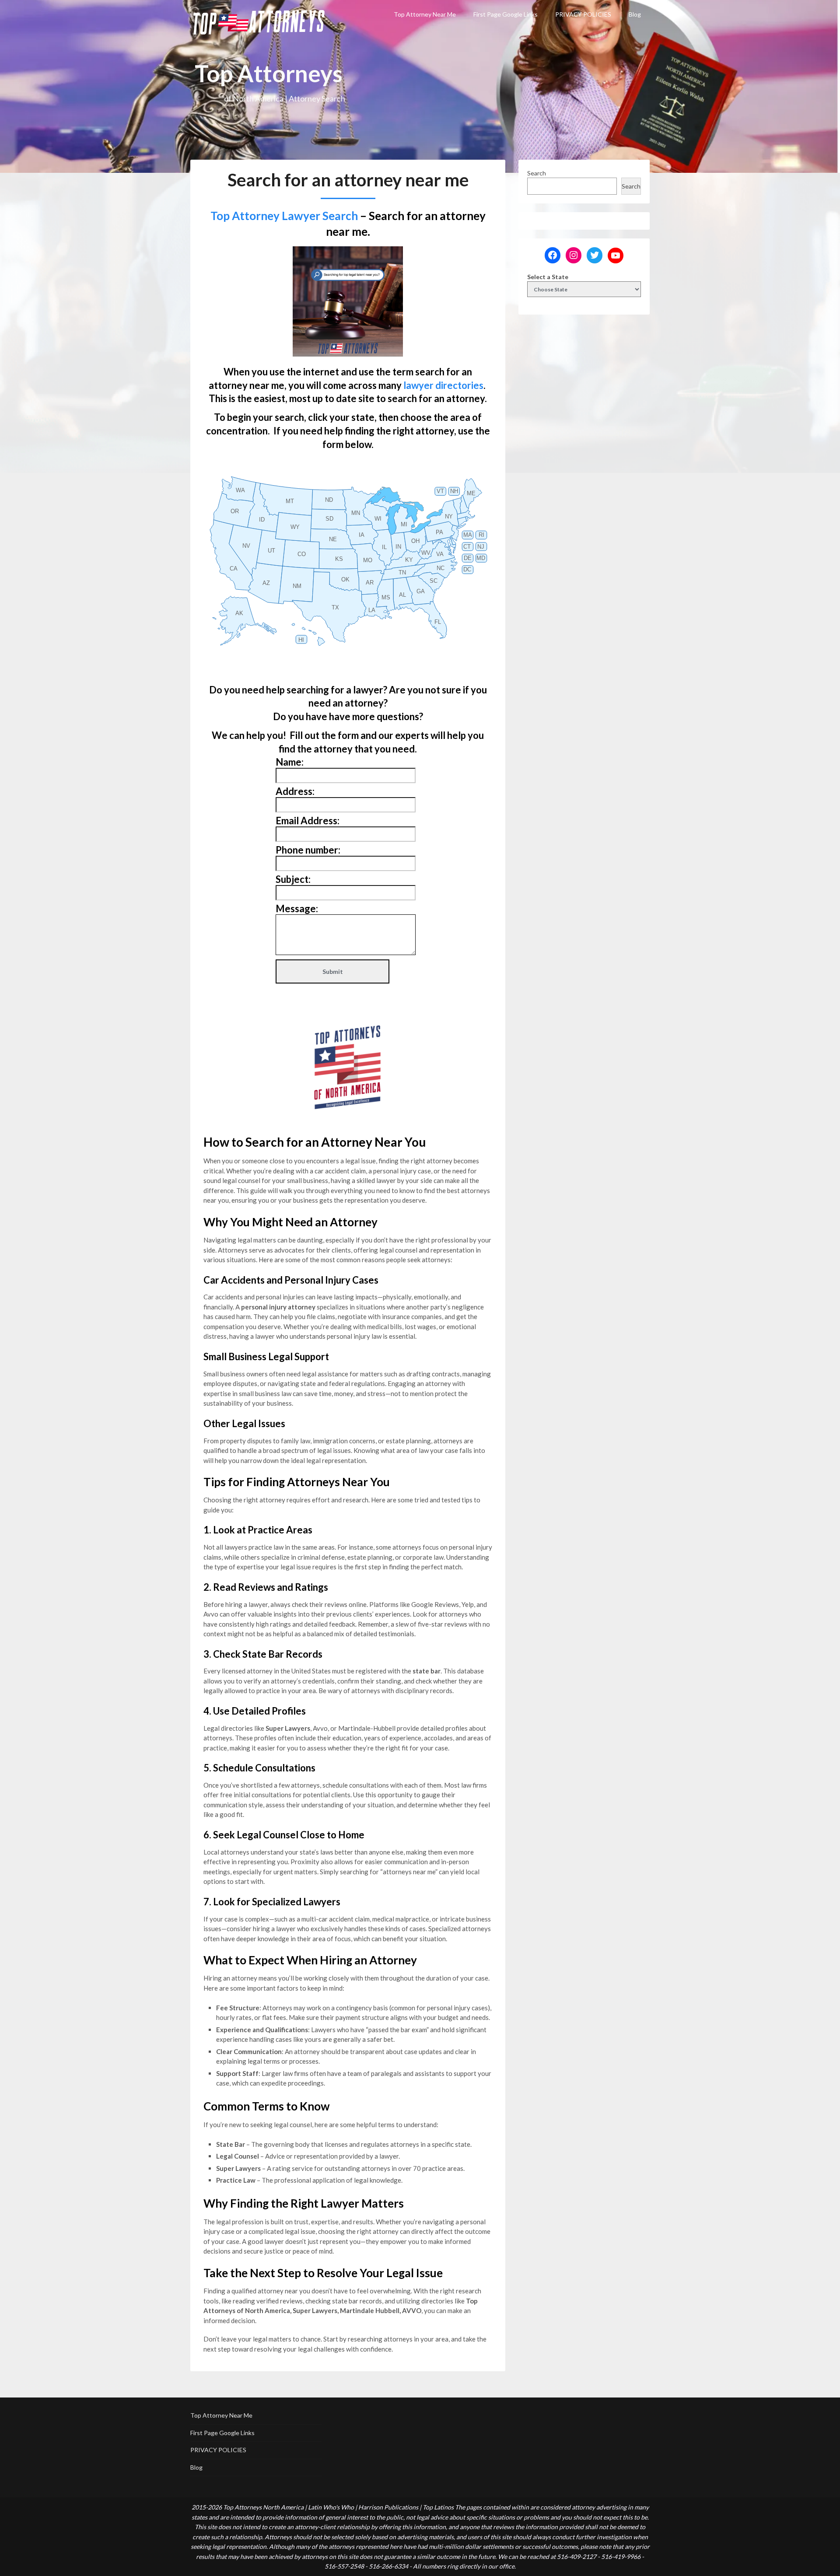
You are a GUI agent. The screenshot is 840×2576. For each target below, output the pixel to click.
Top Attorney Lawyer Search (284, 216)
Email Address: (308, 821)
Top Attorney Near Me (425, 14)
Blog (635, 14)
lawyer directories (443, 385)
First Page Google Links (506, 14)
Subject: (293, 879)
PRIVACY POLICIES (583, 14)
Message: (297, 908)
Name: (290, 762)
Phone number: (308, 850)
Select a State (548, 277)
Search (537, 173)
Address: (295, 791)
